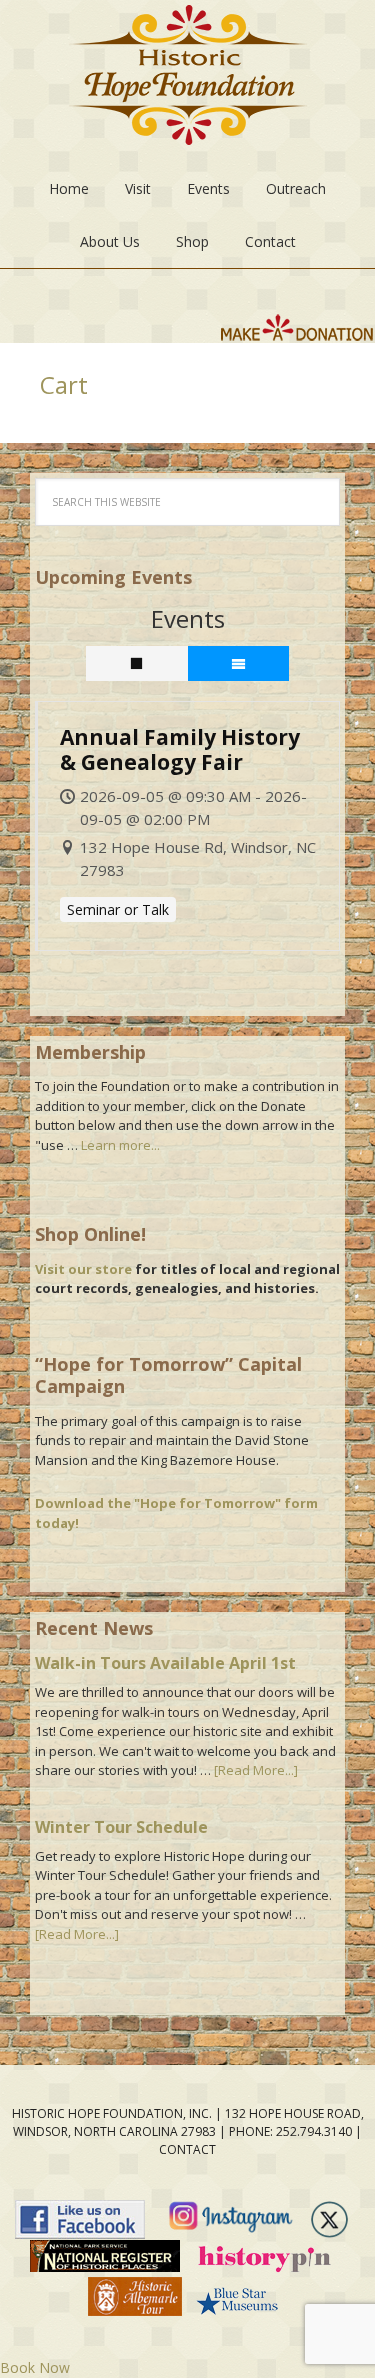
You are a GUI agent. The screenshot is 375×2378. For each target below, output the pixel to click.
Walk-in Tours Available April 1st (165, 1663)
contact (187, 2149)
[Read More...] (256, 1770)
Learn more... (120, 1145)
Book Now (35, 2367)
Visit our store (83, 1269)
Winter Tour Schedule (121, 1827)
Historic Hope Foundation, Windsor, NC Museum (188, 81)
